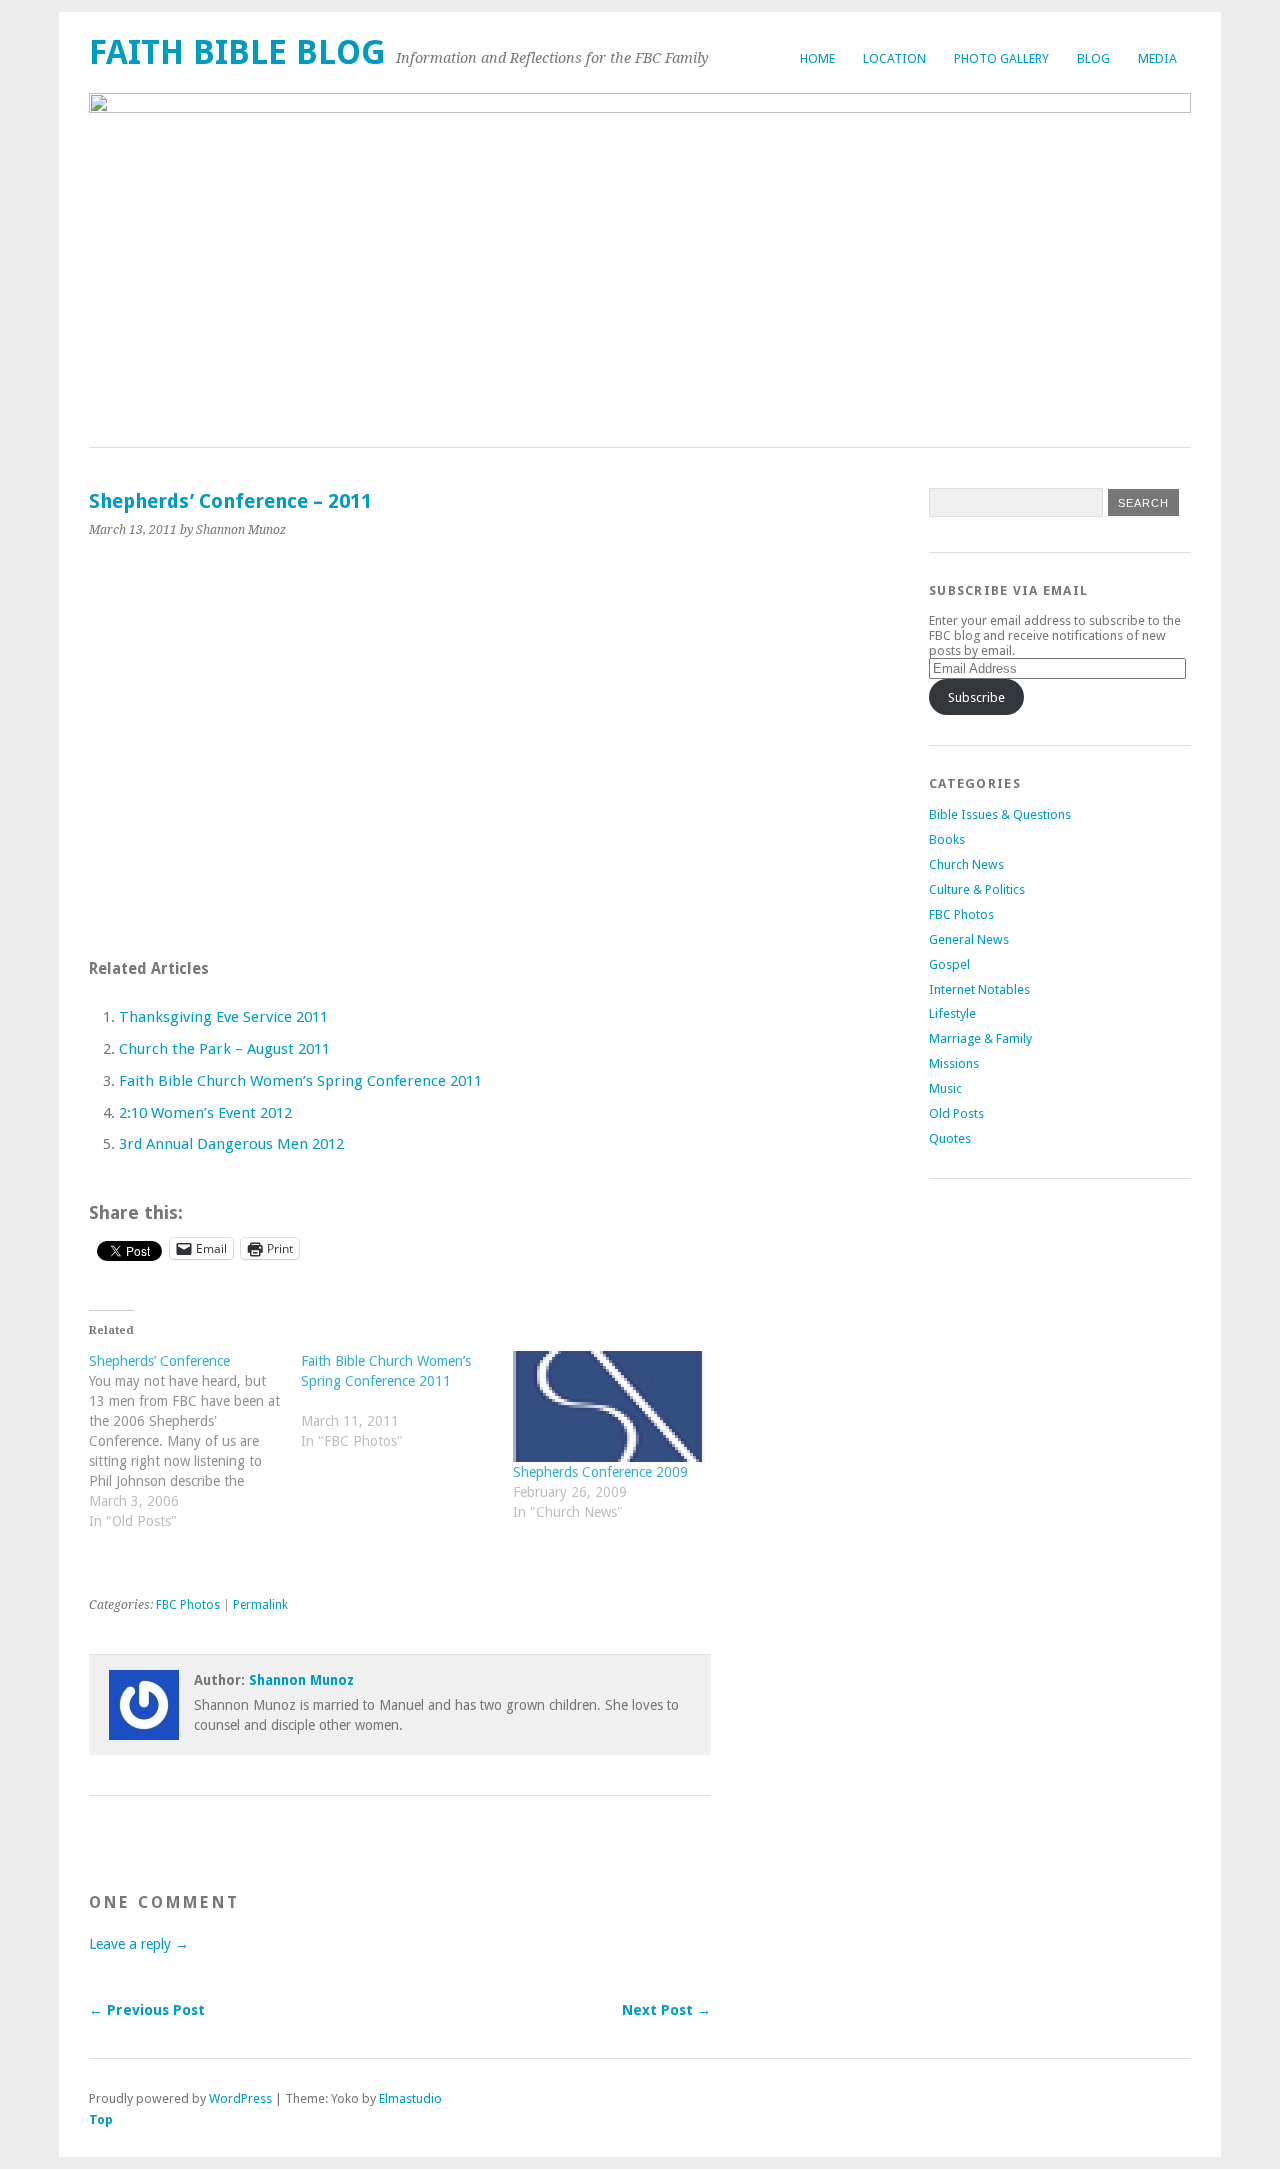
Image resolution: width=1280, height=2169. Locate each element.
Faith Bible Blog (237, 52)
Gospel (949, 964)
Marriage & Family (980, 1038)
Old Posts (956, 1113)
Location (894, 58)
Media (1157, 58)
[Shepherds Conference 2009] (609, 1406)
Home (817, 58)
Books (947, 839)
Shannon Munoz (301, 1680)
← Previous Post (147, 2010)
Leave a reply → (139, 1944)
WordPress (240, 2098)
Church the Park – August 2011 (224, 1049)
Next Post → (666, 2010)
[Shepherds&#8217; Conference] (195, 1451)
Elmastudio (410, 2098)
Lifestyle (952, 1013)
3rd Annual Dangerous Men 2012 (231, 1144)
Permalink (260, 1605)
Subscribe (976, 697)
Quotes (950, 1138)
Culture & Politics (977, 889)
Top (101, 2119)
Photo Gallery (1001, 58)
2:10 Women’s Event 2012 (205, 1113)
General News (969, 939)
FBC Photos (188, 1605)
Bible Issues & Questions (1000, 814)
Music (945, 1088)
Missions (954, 1063)
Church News (966, 864)
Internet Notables (979, 989)
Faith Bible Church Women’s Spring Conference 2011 (300, 1081)
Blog (1093, 58)
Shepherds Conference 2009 (600, 1472)
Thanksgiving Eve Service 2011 (223, 1017)
